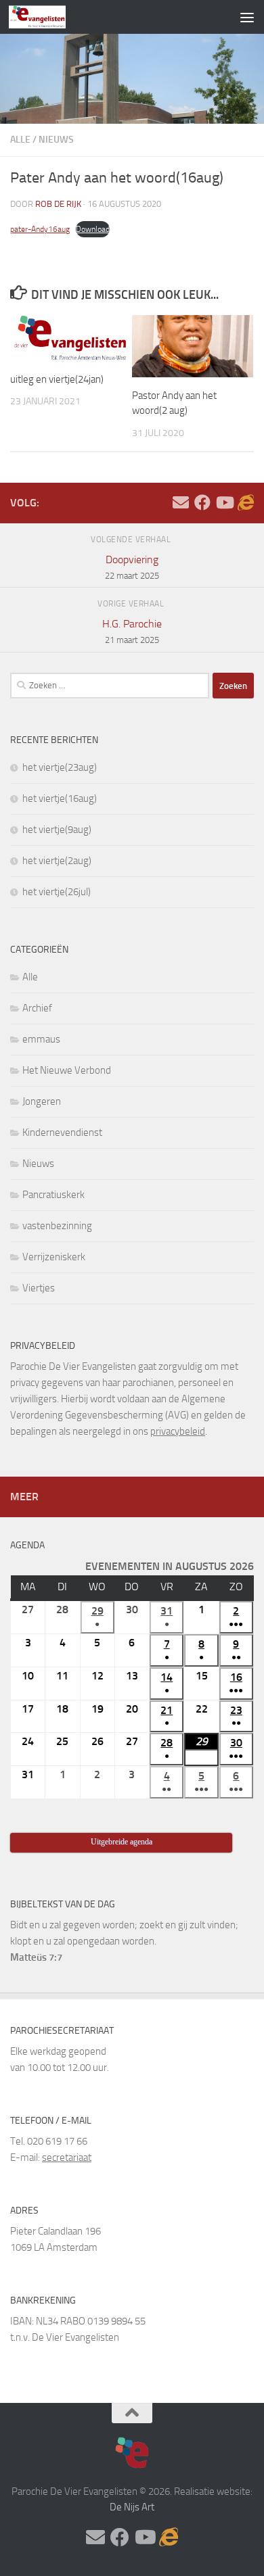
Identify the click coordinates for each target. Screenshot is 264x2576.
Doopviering (132, 567)
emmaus (41, 1039)
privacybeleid (178, 1431)
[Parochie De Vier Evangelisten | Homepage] (47, 17)
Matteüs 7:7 (36, 1957)
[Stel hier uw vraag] (181, 502)
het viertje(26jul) (57, 892)
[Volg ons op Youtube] (224, 502)
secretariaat (67, 2157)
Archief (37, 1008)
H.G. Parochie (132, 631)
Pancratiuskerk (53, 1195)
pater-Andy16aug (40, 229)
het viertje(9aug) (57, 830)
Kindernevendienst (62, 1132)
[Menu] (247, 17)
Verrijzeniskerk (54, 1257)
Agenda (27, 1545)
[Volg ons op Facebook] (202, 502)
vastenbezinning (57, 1226)
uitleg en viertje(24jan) (57, 379)
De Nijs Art (132, 2507)
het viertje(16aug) (60, 798)
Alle (20, 140)
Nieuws (56, 140)
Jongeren (42, 1101)
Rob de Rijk (58, 204)
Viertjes (39, 1288)
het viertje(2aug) (57, 861)
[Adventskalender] (246, 502)
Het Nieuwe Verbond (67, 1070)
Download (93, 229)
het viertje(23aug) (60, 767)
